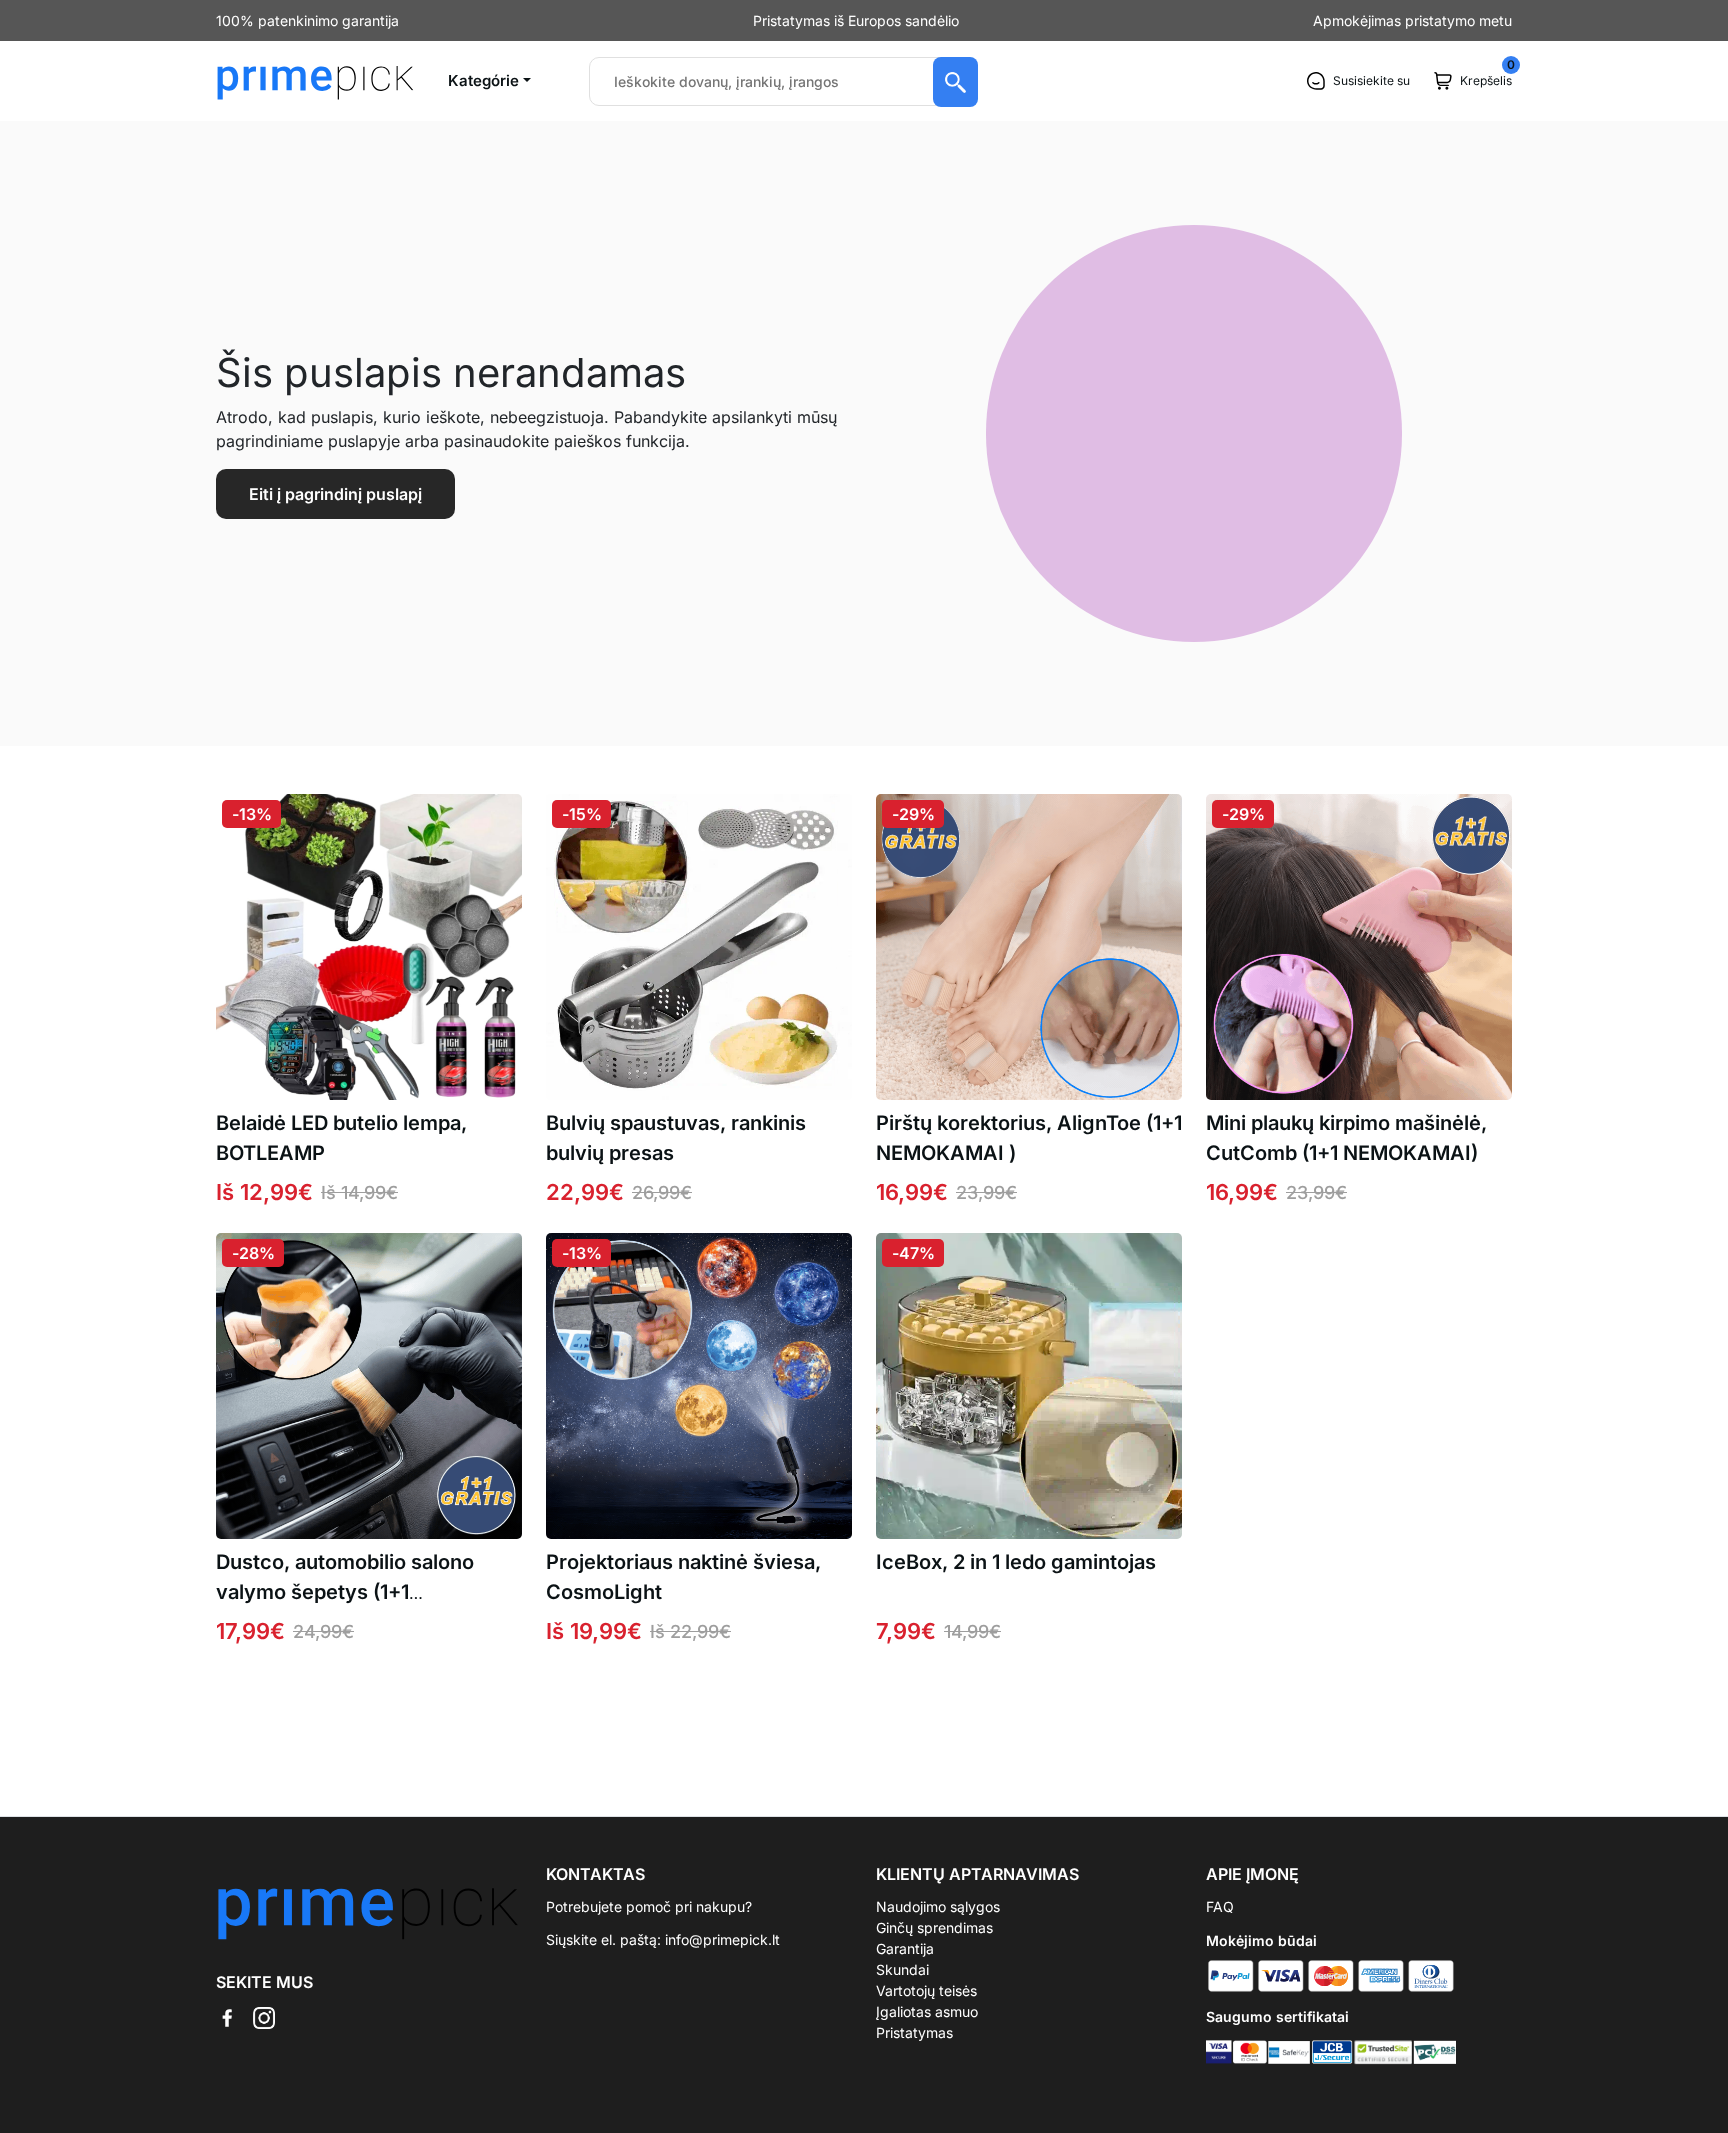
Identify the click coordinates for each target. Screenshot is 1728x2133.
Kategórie (483, 80)
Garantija (905, 1948)
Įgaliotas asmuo (927, 2011)
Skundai (902, 1969)
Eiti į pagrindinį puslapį (335, 494)
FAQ (1220, 1906)
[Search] (955, 82)
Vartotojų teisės (926, 1990)
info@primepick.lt (722, 1939)
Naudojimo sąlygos (938, 1906)
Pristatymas (914, 2032)
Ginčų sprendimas (934, 1927)
